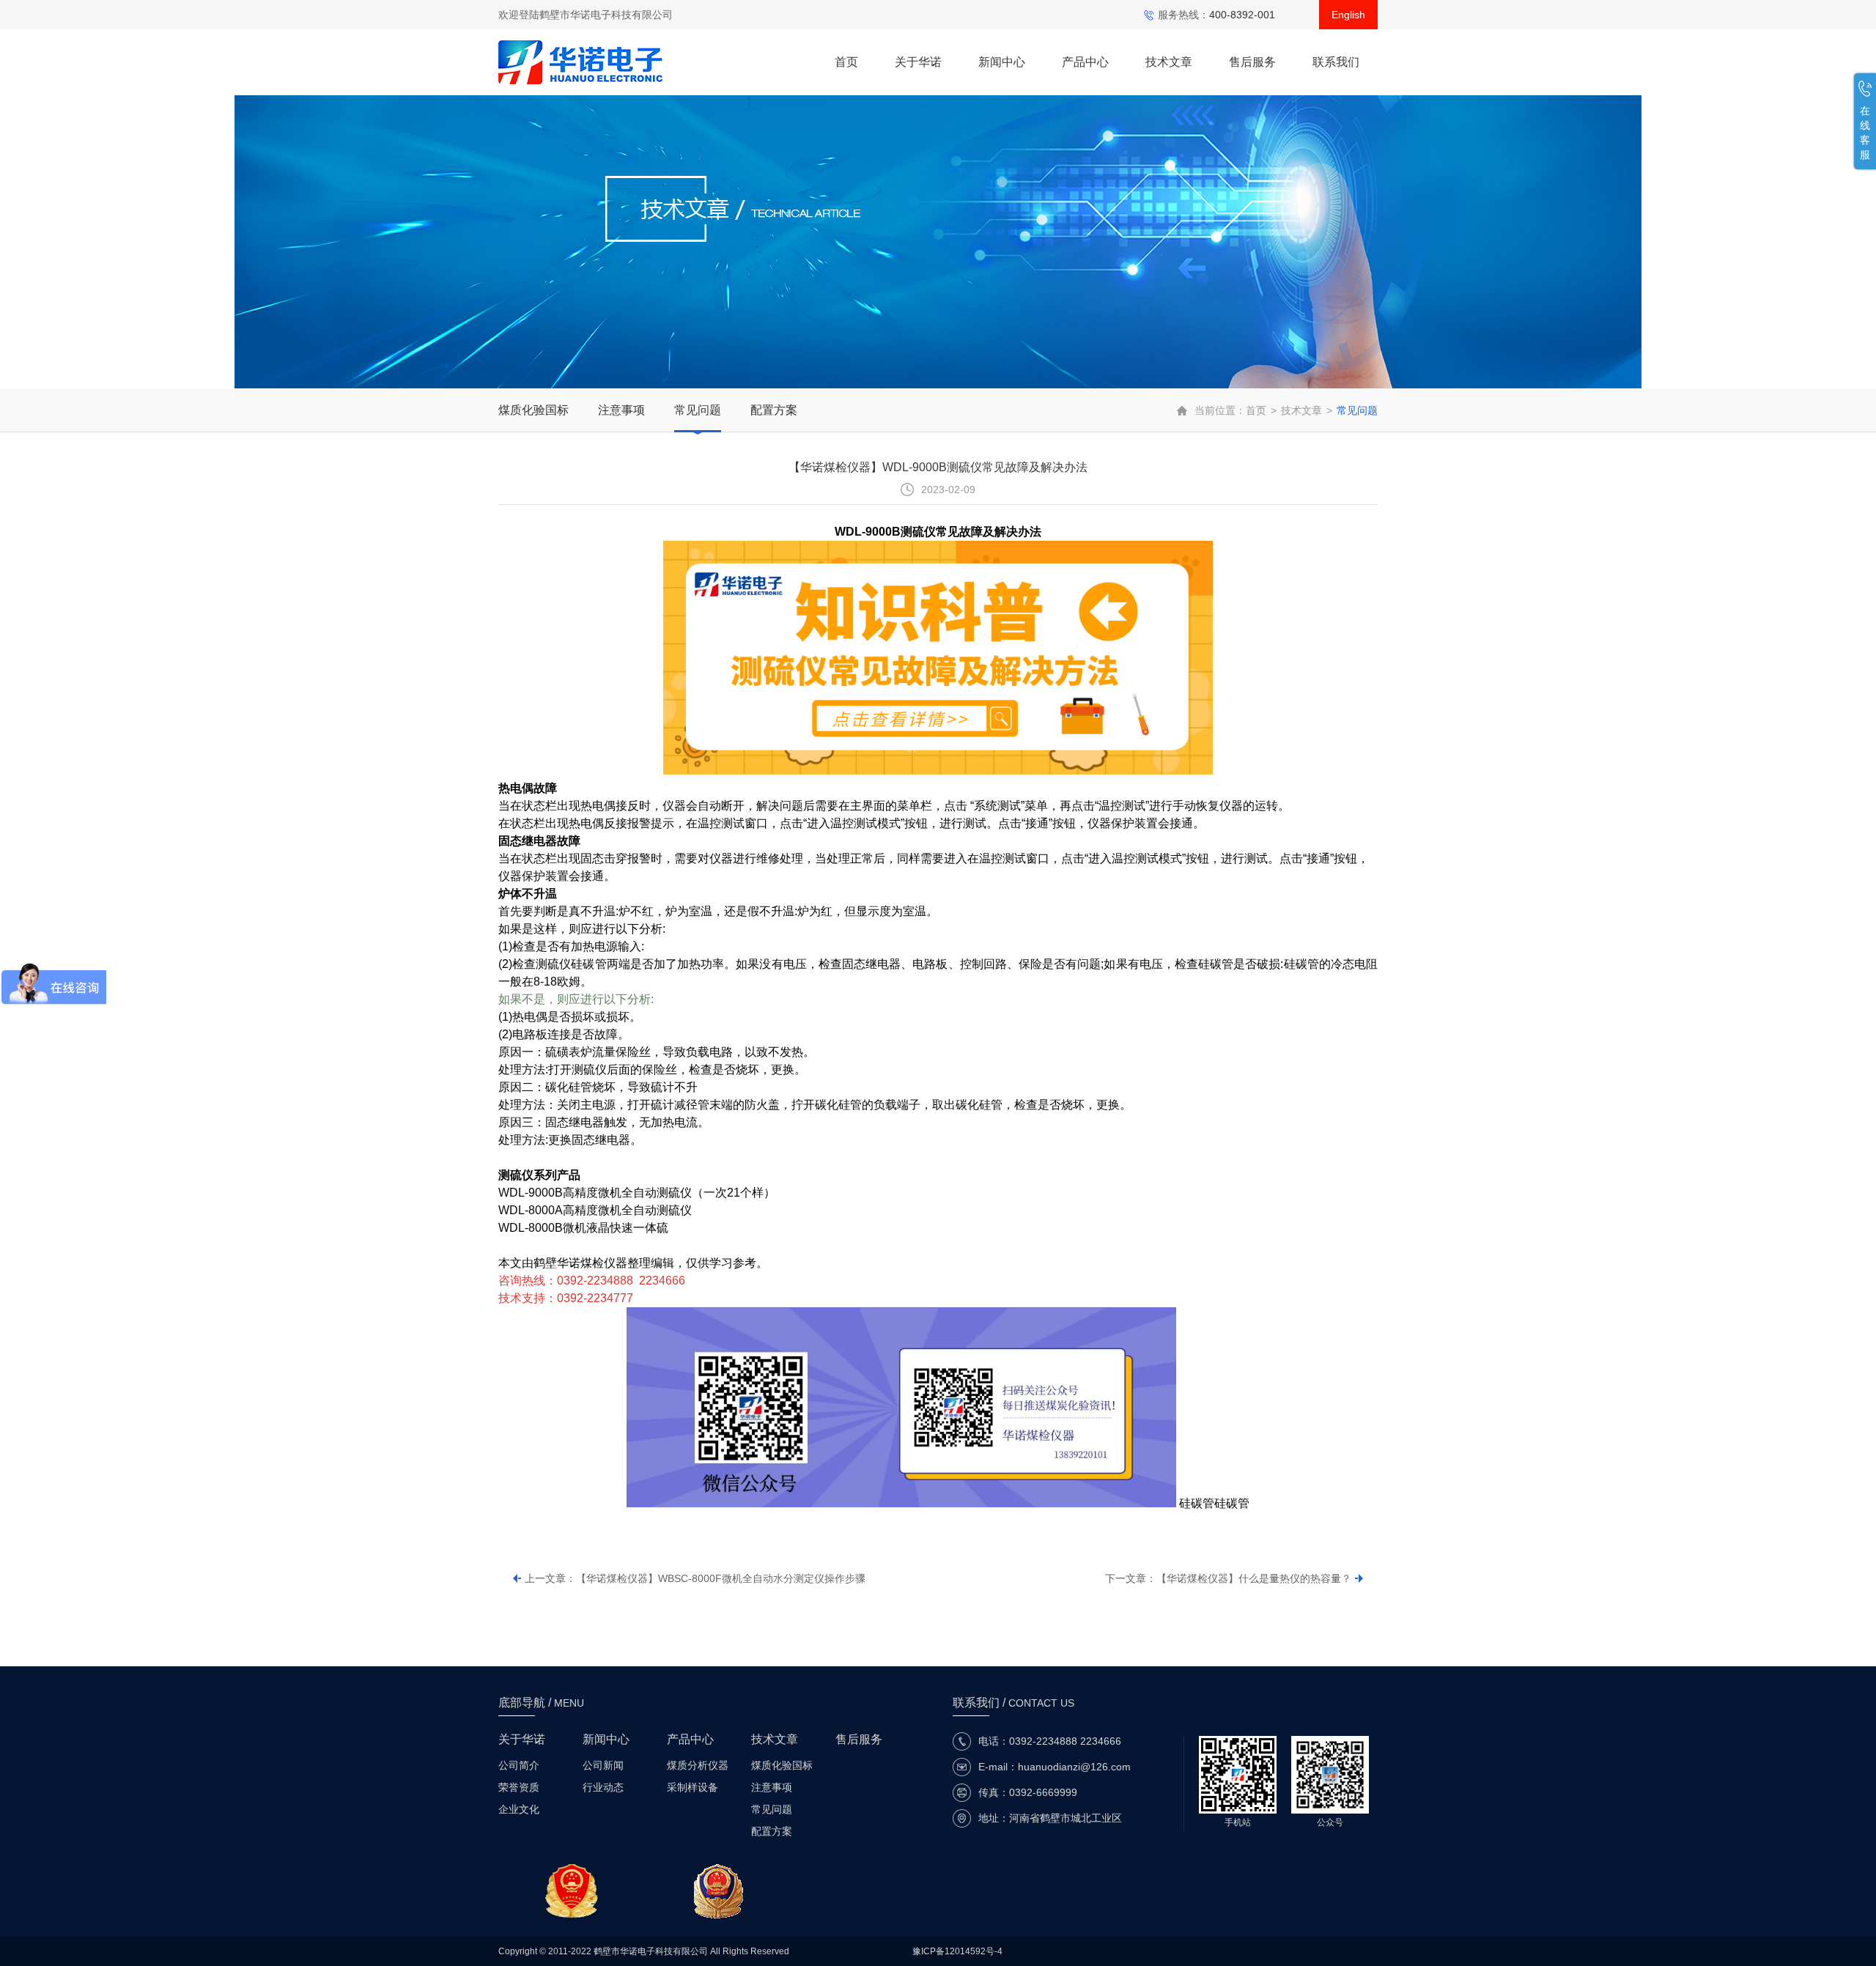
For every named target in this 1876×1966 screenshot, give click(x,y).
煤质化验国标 (533, 410)
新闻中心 (1002, 62)
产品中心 (1085, 62)
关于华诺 (918, 62)
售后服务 (1252, 62)
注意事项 (621, 410)
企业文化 (519, 1809)
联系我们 (1336, 62)
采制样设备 (693, 1787)
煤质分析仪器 (698, 1765)
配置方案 (774, 410)
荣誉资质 (519, 1787)
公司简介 (519, 1765)
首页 (846, 62)
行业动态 (603, 1787)
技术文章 (1169, 62)
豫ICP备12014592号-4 (957, 1951)
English (1348, 15)
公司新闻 (603, 1765)
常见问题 (698, 410)
